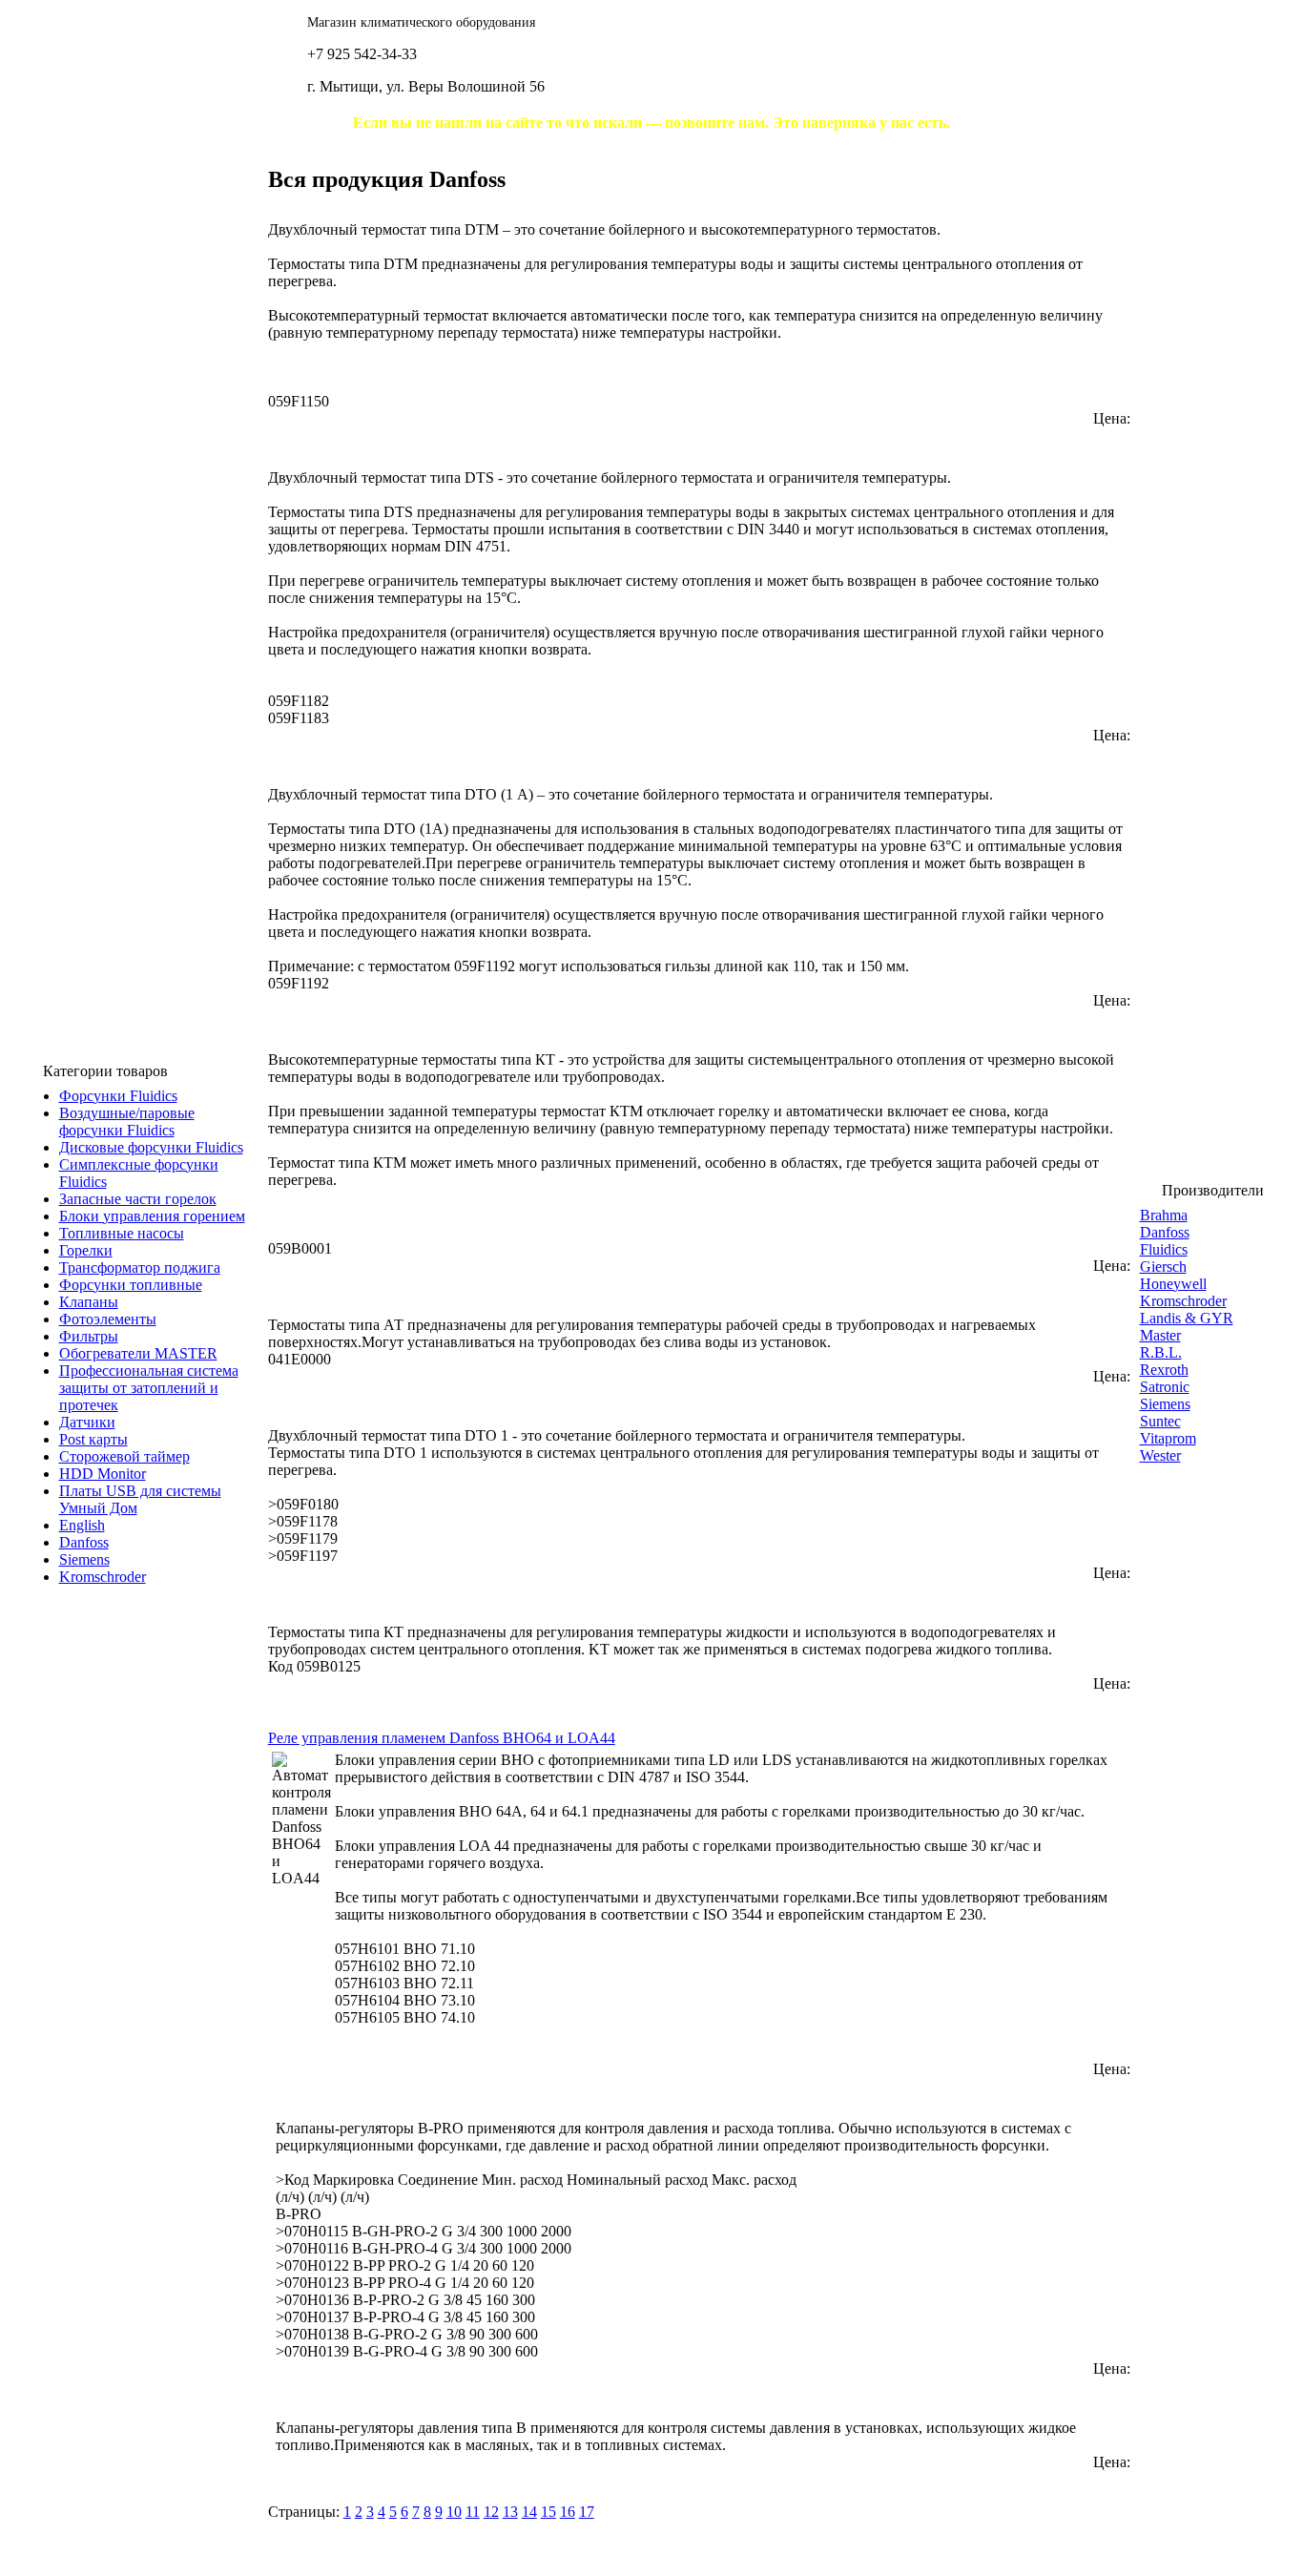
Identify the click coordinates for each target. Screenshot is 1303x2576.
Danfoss (1165, 1232)
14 (529, 2512)
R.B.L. (1161, 1352)
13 (510, 2512)
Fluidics (1164, 1249)
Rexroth (1164, 1370)
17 (587, 2512)
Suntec (1160, 1421)
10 (454, 2512)
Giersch (1163, 1267)
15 (548, 2512)
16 (568, 2512)
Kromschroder (1183, 1301)
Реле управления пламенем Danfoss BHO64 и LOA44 (442, 1738)
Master (1160, 1335)
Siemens (1165, 1404)
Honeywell (1173, 1284)
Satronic (1165, 1387)
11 (473, 2512)
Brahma (1164, 1215)
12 (491, 2512)
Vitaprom (1168, 1438)
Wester (1160, 1455)
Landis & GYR (1187, 1318)
